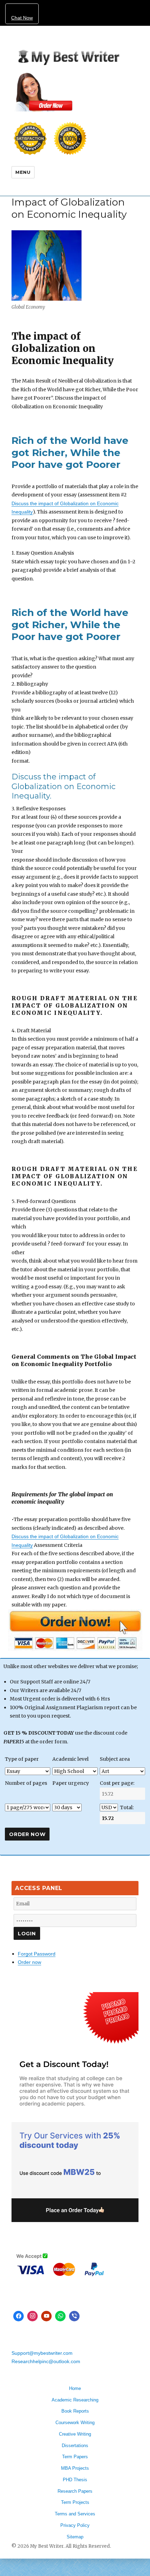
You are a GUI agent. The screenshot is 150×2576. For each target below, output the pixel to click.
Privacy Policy (75, 2525)
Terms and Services (75, 2514)
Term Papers (75, 2457)
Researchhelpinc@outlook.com (46, 2361)
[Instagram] (32, 2316)
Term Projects (75, 2502)
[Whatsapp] (60, 2316)
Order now (29, 1962)
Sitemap (75, 2537)
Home (75, 2388)
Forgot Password (37, 1954)
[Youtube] (46, 2316)
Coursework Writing (75, 2423)
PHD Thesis (75, 2480)
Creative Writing (75, 2434)
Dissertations (75, 2446)
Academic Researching (75, 2400)
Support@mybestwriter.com (42, 2353)
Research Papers (75, 2491)
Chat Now (22, 18)
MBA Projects (75, 2468)
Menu (23, 172)
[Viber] (74, 2316)
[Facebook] (18, 2316)
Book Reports (75, 2411)
